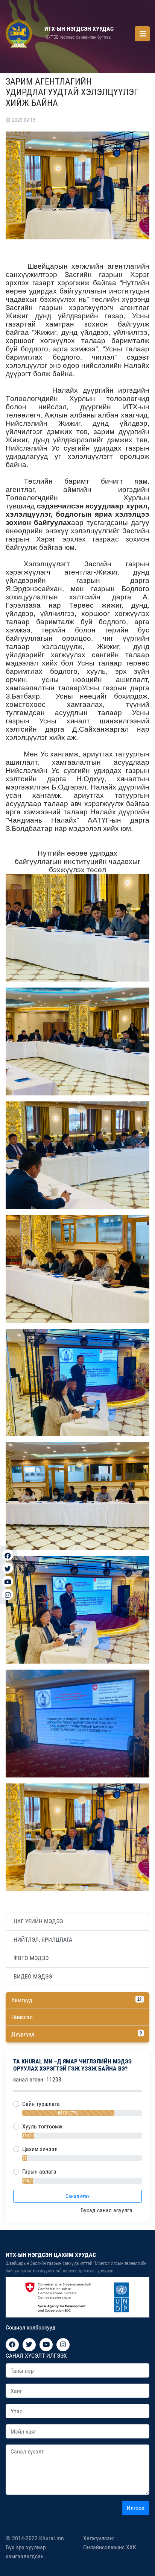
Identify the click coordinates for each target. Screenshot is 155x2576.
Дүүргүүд (77, 2034)
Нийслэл (22, 2017)
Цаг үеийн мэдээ (38, 1921)
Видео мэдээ (33, 1976)
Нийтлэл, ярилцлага (43, 1940)
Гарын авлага (39, 2171)
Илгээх (136, 2508)
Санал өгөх (77, 2196)
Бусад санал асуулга (107, 2210)
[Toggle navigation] (142, 34)
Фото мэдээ (31, 1958)
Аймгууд (77, 2000)
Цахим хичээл (40, 2149)
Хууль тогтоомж (43, 2126)
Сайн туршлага (41, 2104)
